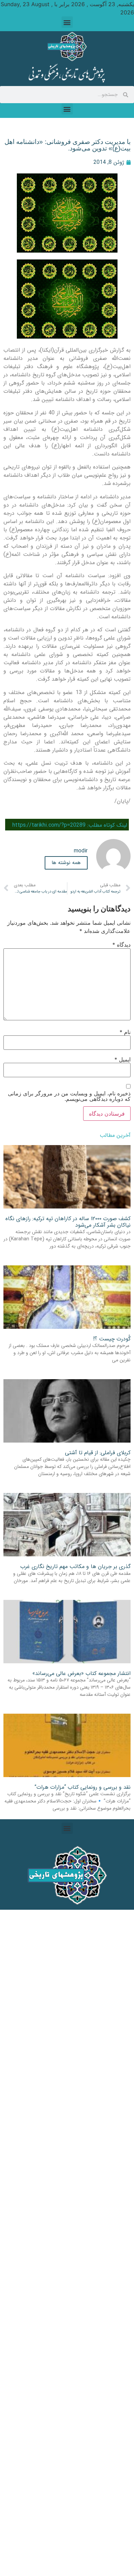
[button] (67, 22)
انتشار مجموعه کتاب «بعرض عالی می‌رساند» (81, 1673)
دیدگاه (121, 945)
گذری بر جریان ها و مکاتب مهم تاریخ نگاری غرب (75, 1566)
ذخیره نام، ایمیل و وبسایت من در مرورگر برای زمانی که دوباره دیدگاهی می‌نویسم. (69, 1096)
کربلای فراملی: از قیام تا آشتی (98, 1453)
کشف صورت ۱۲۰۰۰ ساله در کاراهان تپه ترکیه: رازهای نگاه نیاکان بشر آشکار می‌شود (68, 1222)
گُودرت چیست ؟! (112, 1339)
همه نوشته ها (66, 863)
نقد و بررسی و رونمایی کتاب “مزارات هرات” (82, 1787)
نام (125, 1032)
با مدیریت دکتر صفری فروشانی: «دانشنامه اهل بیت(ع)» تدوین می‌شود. (68, 145)
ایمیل (122, 1059)
